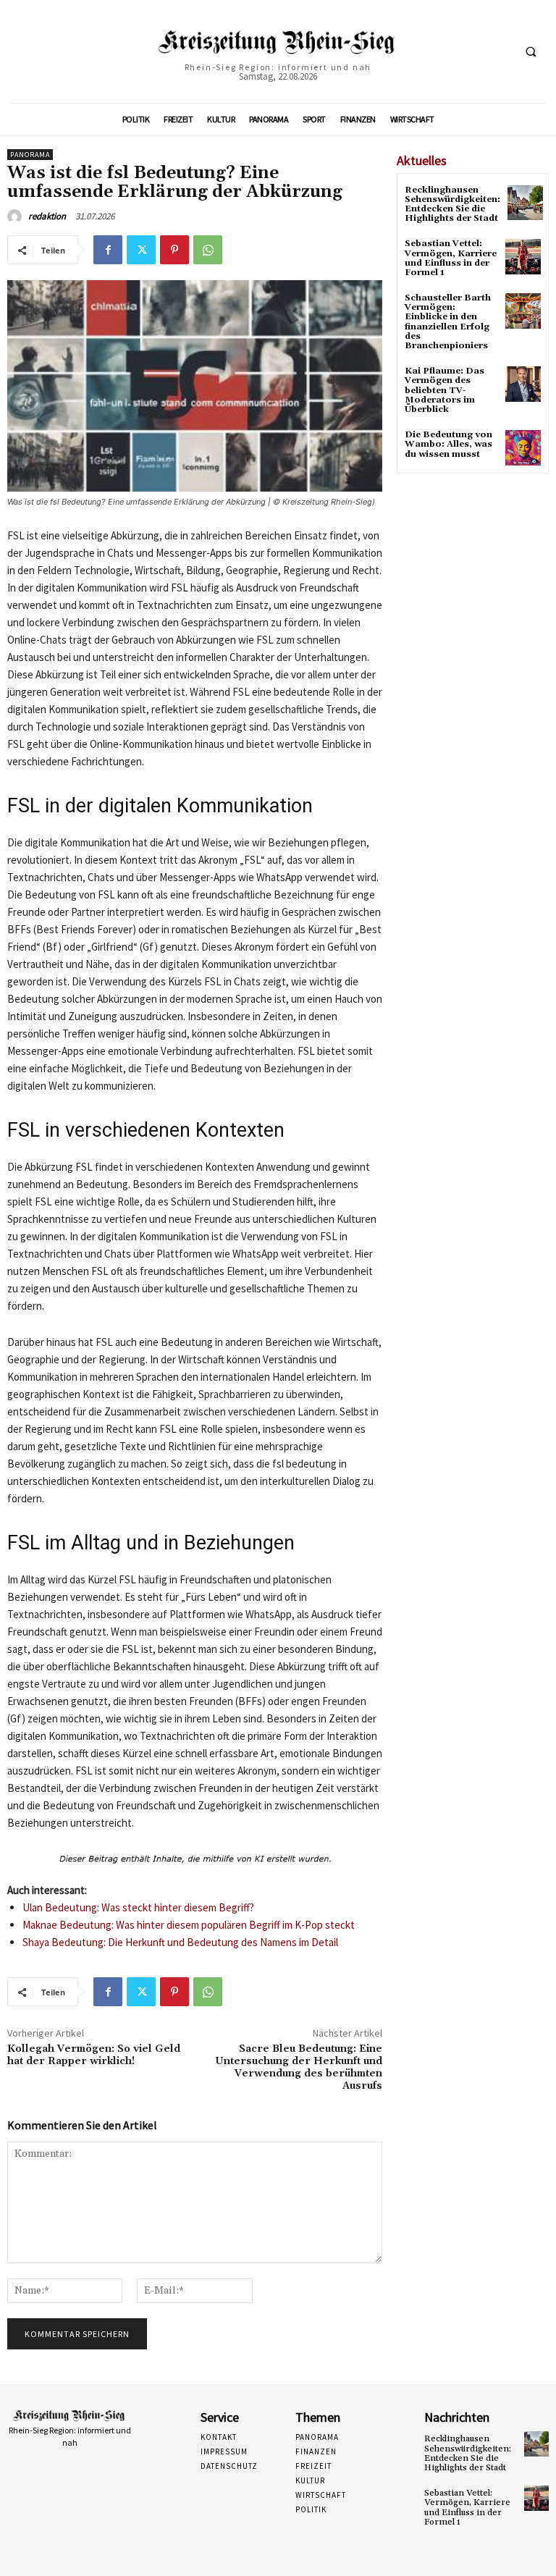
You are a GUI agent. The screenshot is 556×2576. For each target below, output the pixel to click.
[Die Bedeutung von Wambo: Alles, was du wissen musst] (523, 448)
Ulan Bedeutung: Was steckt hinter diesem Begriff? (138, 1907)
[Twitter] (141, 250)
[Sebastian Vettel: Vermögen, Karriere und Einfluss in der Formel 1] (523, 257)
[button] (531, 52)
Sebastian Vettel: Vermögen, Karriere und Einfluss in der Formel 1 (451, 258)
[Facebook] (108, 250)
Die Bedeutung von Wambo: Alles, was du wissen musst (448, 444)
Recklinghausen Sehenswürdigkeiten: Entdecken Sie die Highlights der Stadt (452, 205)
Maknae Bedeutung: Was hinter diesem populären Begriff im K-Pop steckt (189, 1925)
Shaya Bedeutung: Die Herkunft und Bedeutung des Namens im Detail (180, 1942)
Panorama (30, 155)
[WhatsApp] (208, 250)
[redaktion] (17, 216)
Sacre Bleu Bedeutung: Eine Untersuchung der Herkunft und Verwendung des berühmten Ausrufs (299, 2067)
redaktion (47, 216)
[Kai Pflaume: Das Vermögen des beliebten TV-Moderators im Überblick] (523, 384)
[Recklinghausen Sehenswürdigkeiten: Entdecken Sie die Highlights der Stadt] (525, 203)
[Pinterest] (174, 250)
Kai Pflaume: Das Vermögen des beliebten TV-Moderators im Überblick (445, 390)
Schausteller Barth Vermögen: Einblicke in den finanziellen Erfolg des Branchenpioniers (448, 322)
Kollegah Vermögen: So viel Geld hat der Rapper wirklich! (94, 2055)
